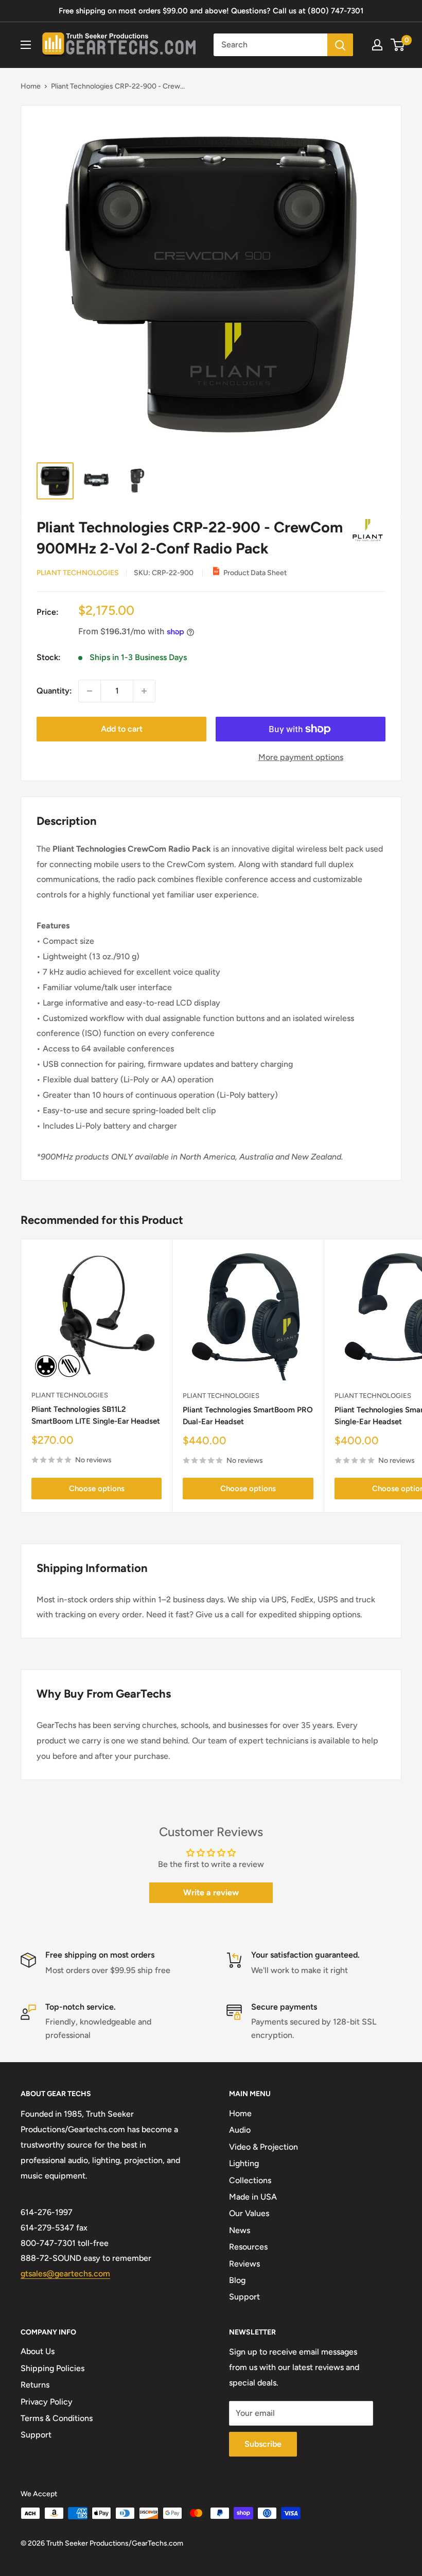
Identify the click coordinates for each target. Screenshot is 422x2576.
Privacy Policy (47, 2402)
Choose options (97, 1489)
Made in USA (253, 2197)
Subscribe (263, 2444)
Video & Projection (263, 2147)
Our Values (249, 2213)
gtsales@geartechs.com (65, 2274)
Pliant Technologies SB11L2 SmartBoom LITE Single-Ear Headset (96, 1415)
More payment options (301, 757)
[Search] (340, 45)
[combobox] (270, 45)
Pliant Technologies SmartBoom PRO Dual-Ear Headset (248, 1416)
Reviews (244, 2264)
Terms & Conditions (57, 2418)
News (240, 2230)
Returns (35, 2385)
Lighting (244, 2163)
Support (244, 2297)
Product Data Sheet (255, 573)
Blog (237, 2280)
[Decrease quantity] (90, 691)
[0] (398, 45)
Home (31, 86)
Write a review (211, 1892)
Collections (250, 2180)
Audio (240, 2130)
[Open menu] (26, 45)
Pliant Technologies (78, 573)
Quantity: (54, 691)
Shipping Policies (52, 2368)
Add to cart (122, 729)
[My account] (377, 45)
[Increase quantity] (144, 691)
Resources (248, 2247)
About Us (38, 2351)
